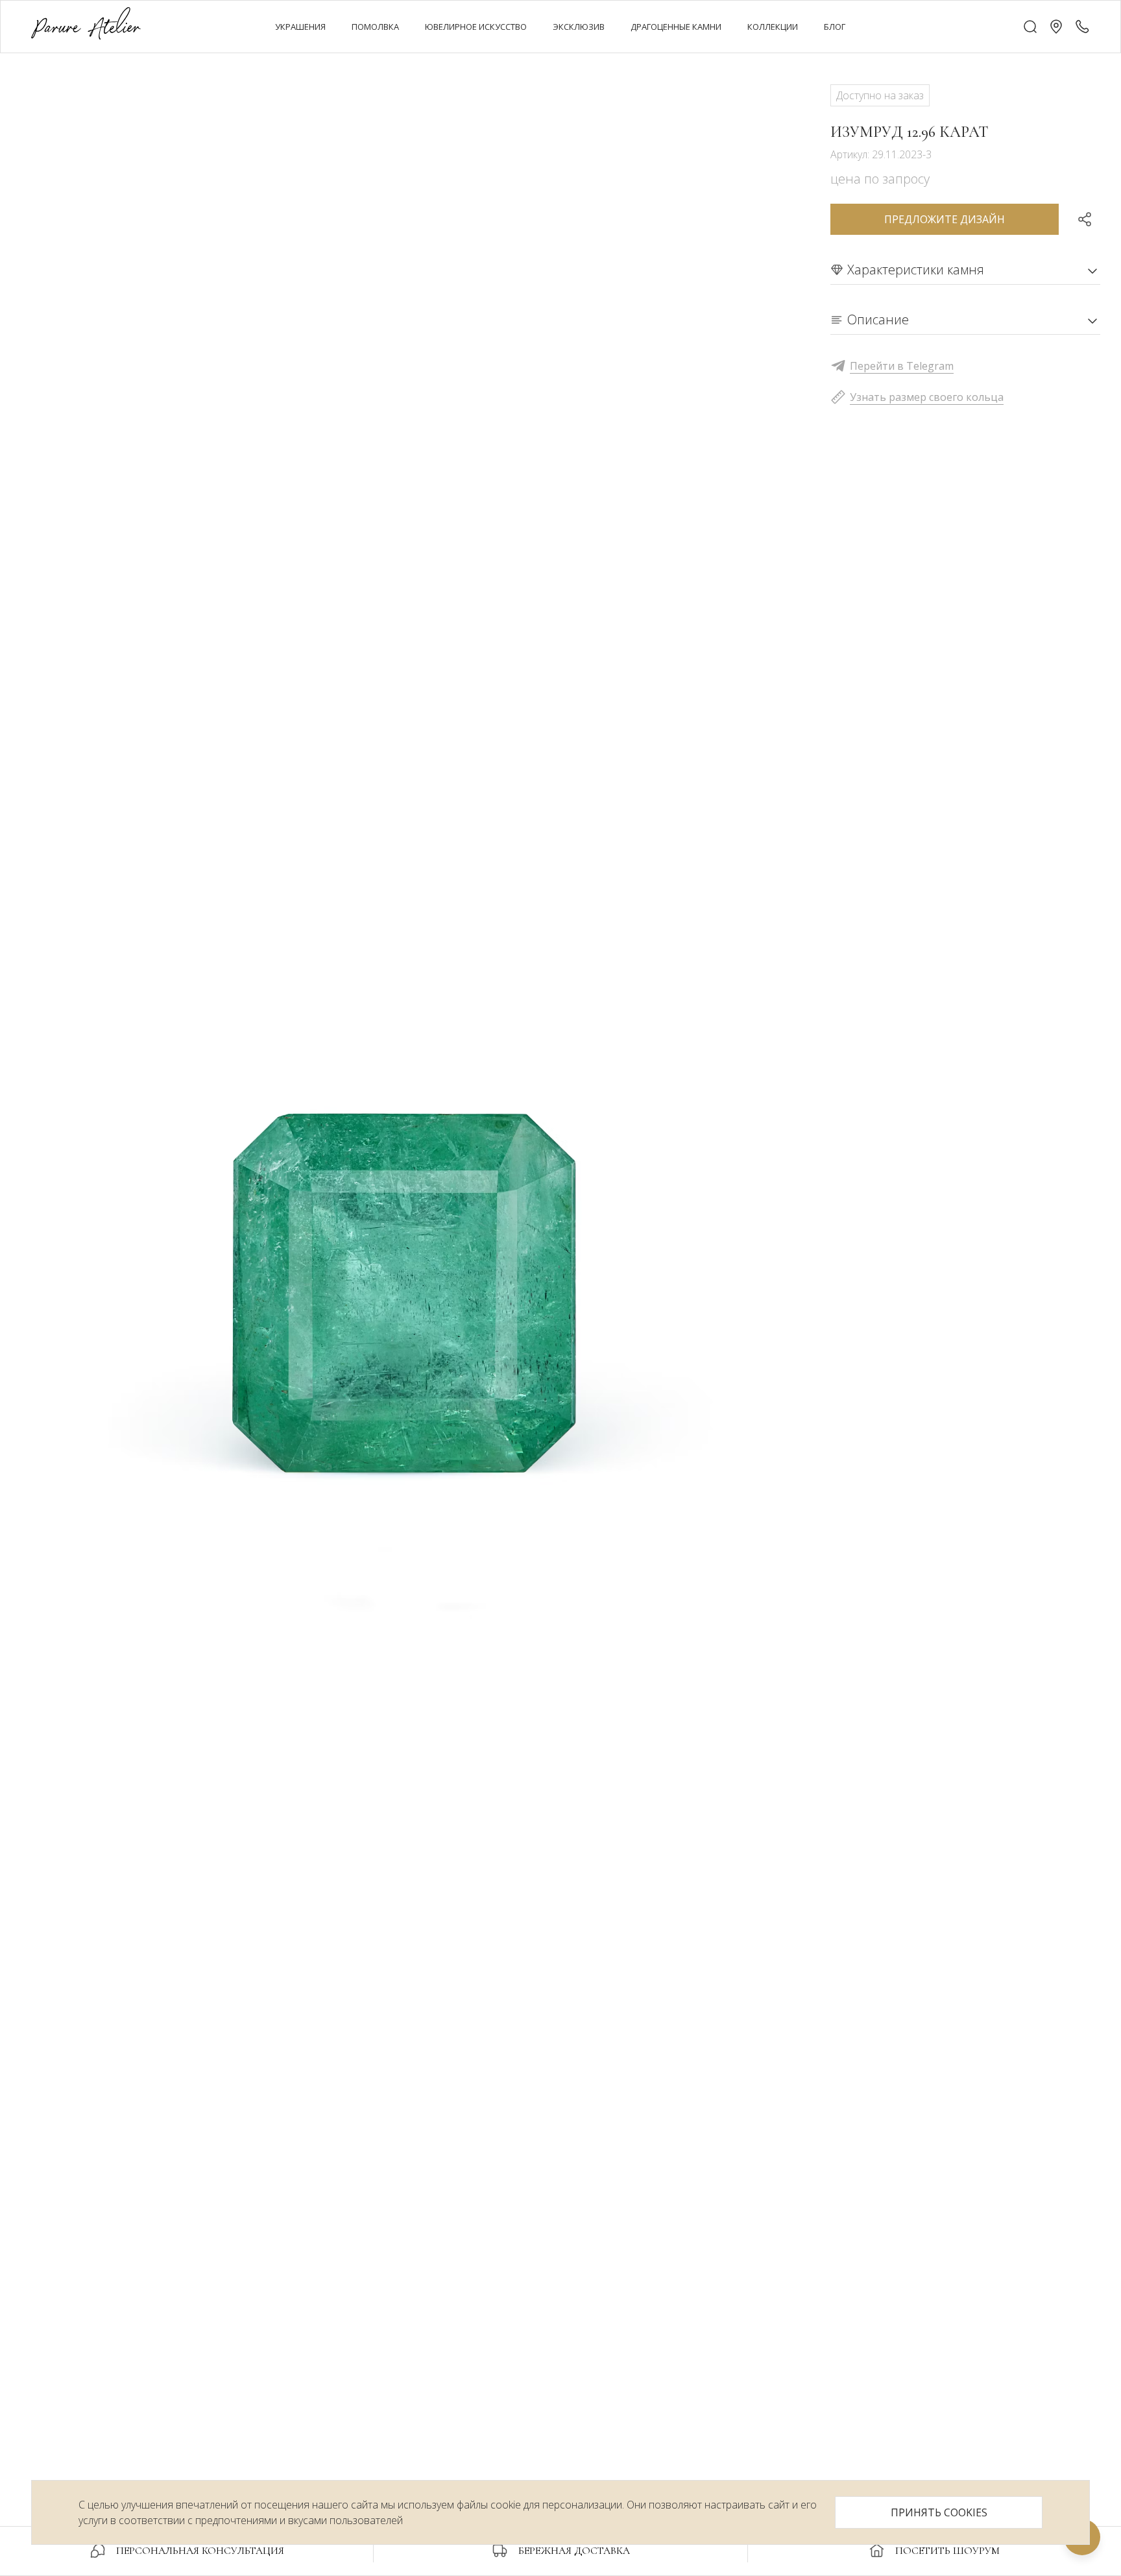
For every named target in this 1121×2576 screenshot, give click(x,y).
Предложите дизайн (945, 219)
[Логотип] (86, 26)
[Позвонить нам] (1082, 27)
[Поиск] (1030, 27)
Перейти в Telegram (902, 366)
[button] (1056, 27)
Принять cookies (939, 2512)
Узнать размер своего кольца (927, 397)
